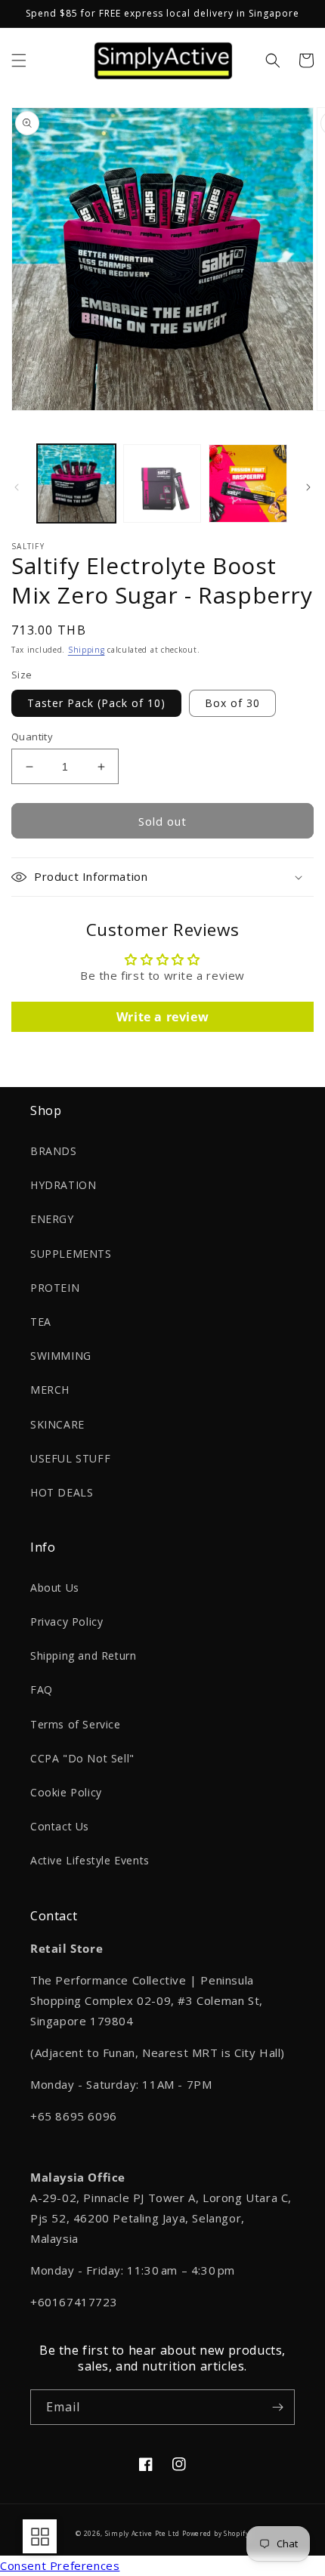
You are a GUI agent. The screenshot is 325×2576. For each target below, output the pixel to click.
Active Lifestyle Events (90, 1860)
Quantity (32, 737)
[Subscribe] (277, 2407)
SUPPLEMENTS (71, 1254)
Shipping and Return (83, 1656)
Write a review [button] (162, 1017)
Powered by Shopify (216, 2533)
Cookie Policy (66, 1792)
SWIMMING (61, 1356)
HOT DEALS (62, 1492)
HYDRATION (63, 1185)
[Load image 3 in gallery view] (248, 483)
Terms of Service (76, 1724)
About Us (55, 1588)
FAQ (42, 1690)
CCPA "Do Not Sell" (82, 1758)
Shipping (87, 650)
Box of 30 (232, 703)
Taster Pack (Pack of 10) (96, 703)
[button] (19, 60)
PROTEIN (55, 1288)
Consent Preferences (60, 2565)
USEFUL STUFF (70, 1458)
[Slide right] (308, 487)
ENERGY (52, 1219)
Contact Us (60, 1826)
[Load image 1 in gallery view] (76, 483)
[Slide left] (17, 487)
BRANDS (54, 1151)
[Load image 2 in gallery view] (162, 483)
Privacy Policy (67, 1622)
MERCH (50, 1390)
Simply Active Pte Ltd (142, 2533)
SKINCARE (57, 1424)
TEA (41, 1322)
